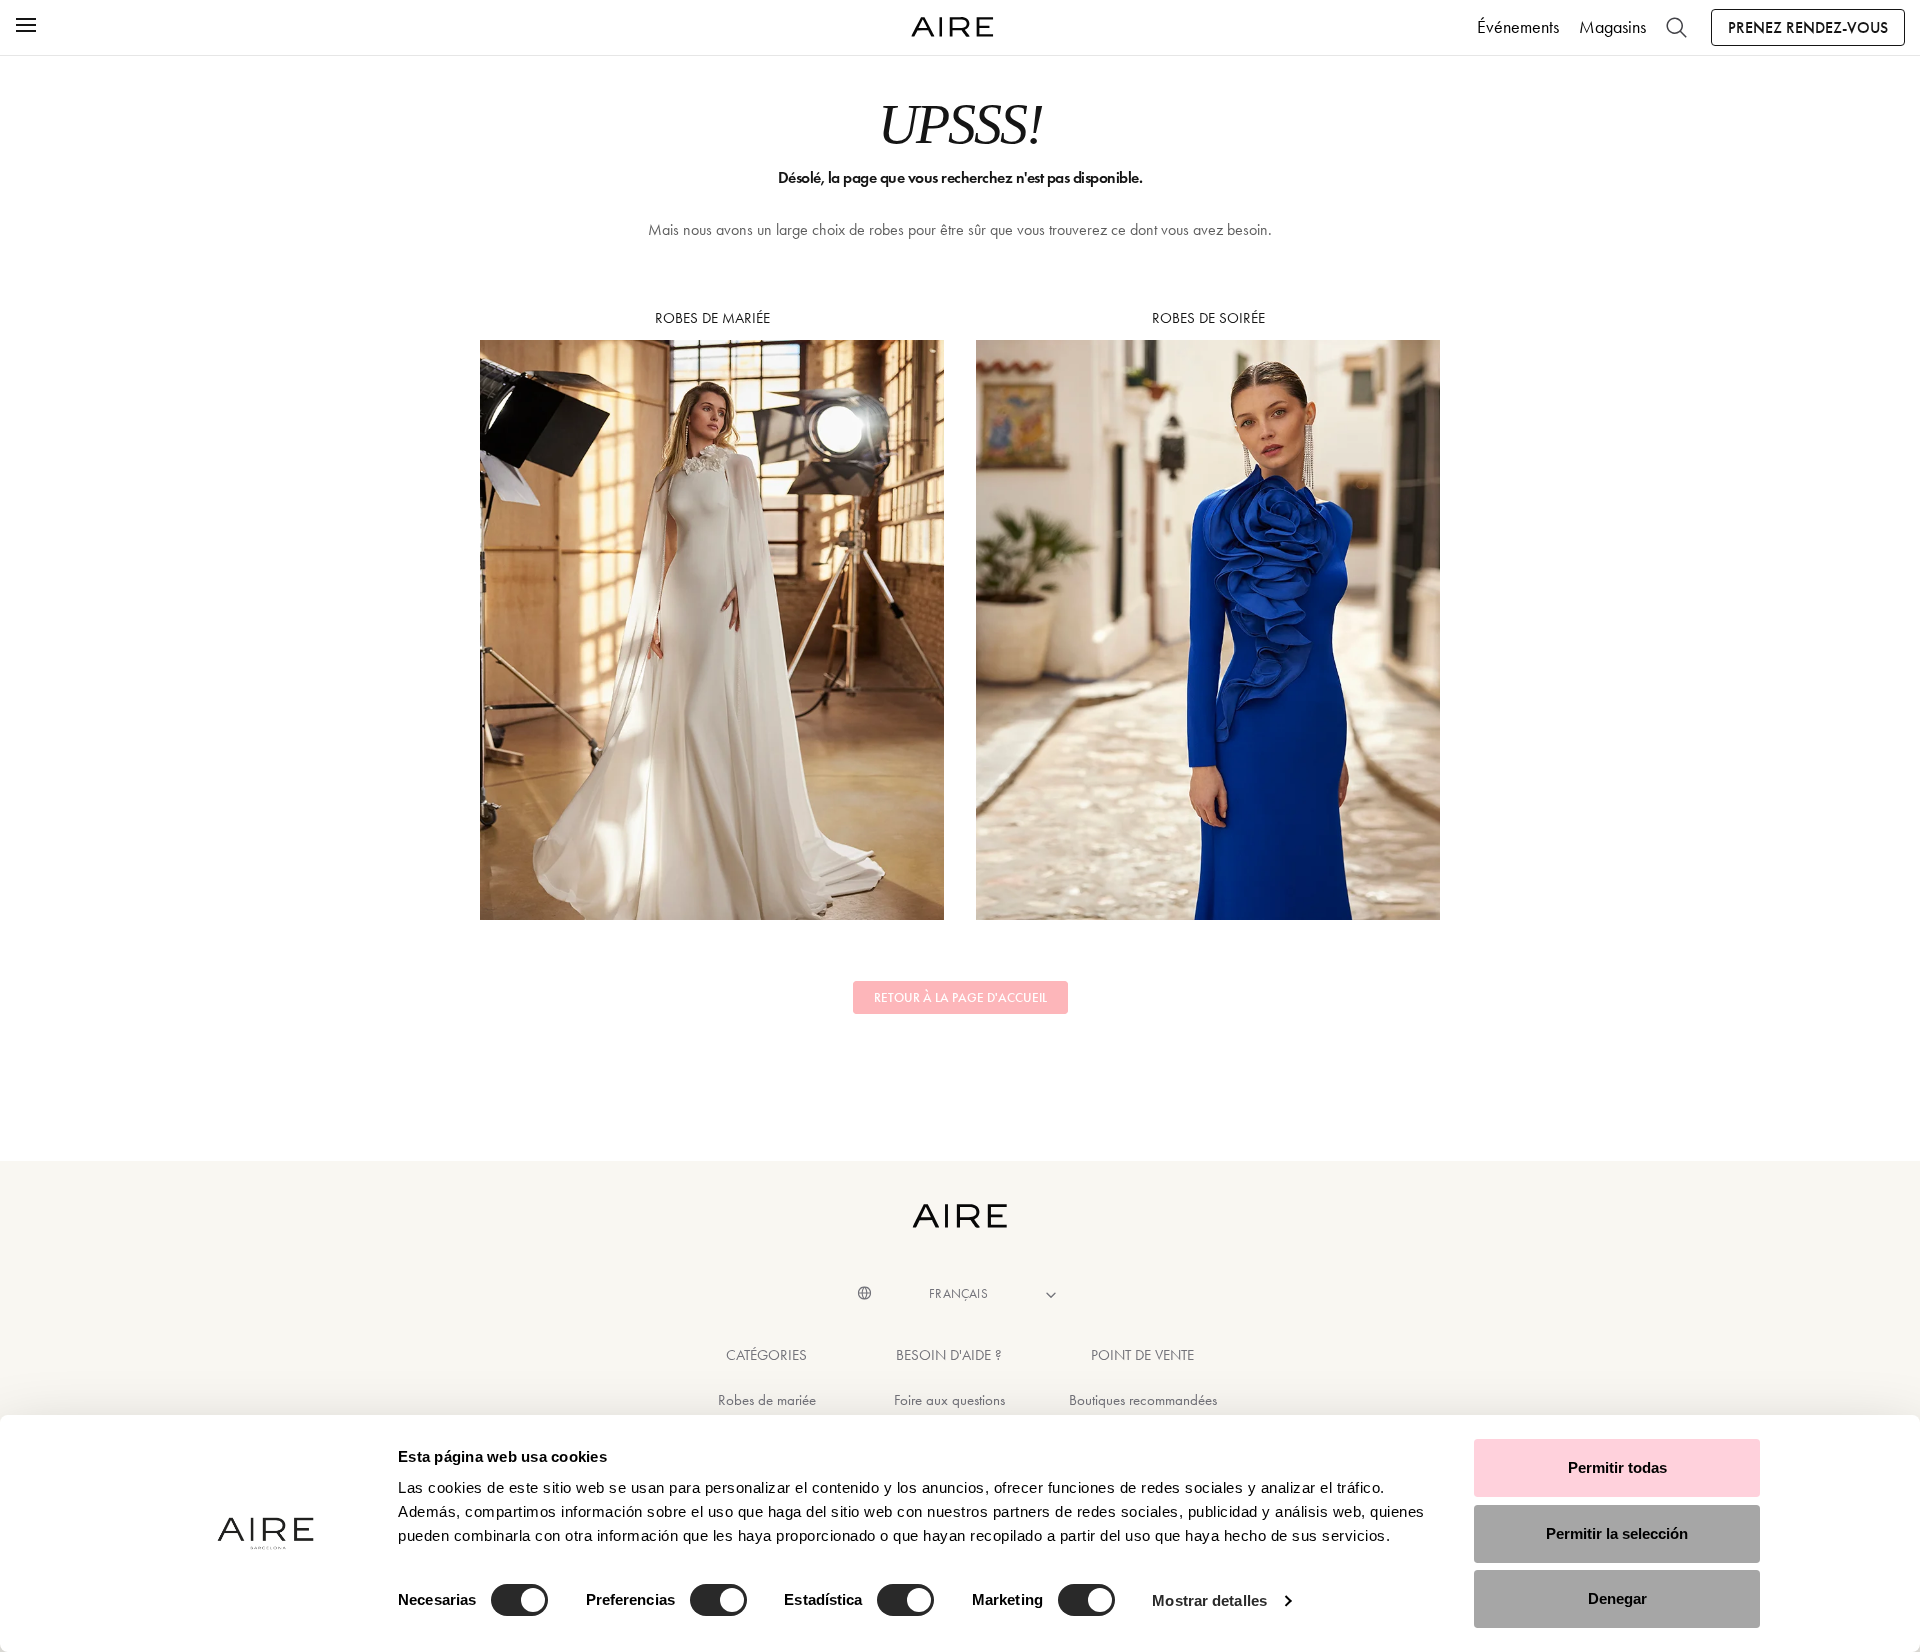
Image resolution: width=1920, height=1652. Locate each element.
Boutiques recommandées (1143, 1400)
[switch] (718, 1600)
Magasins (1612, 27)
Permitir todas (1617, 1467)
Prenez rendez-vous (1808, 27)
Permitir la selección (1617, 1533)
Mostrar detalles (1209, 1600)
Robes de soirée (1208, 318)
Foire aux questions (949, 1400)
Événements (1518, 27)
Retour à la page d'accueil (960, 998)
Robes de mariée (712, 318)
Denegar (1617, 1598)
